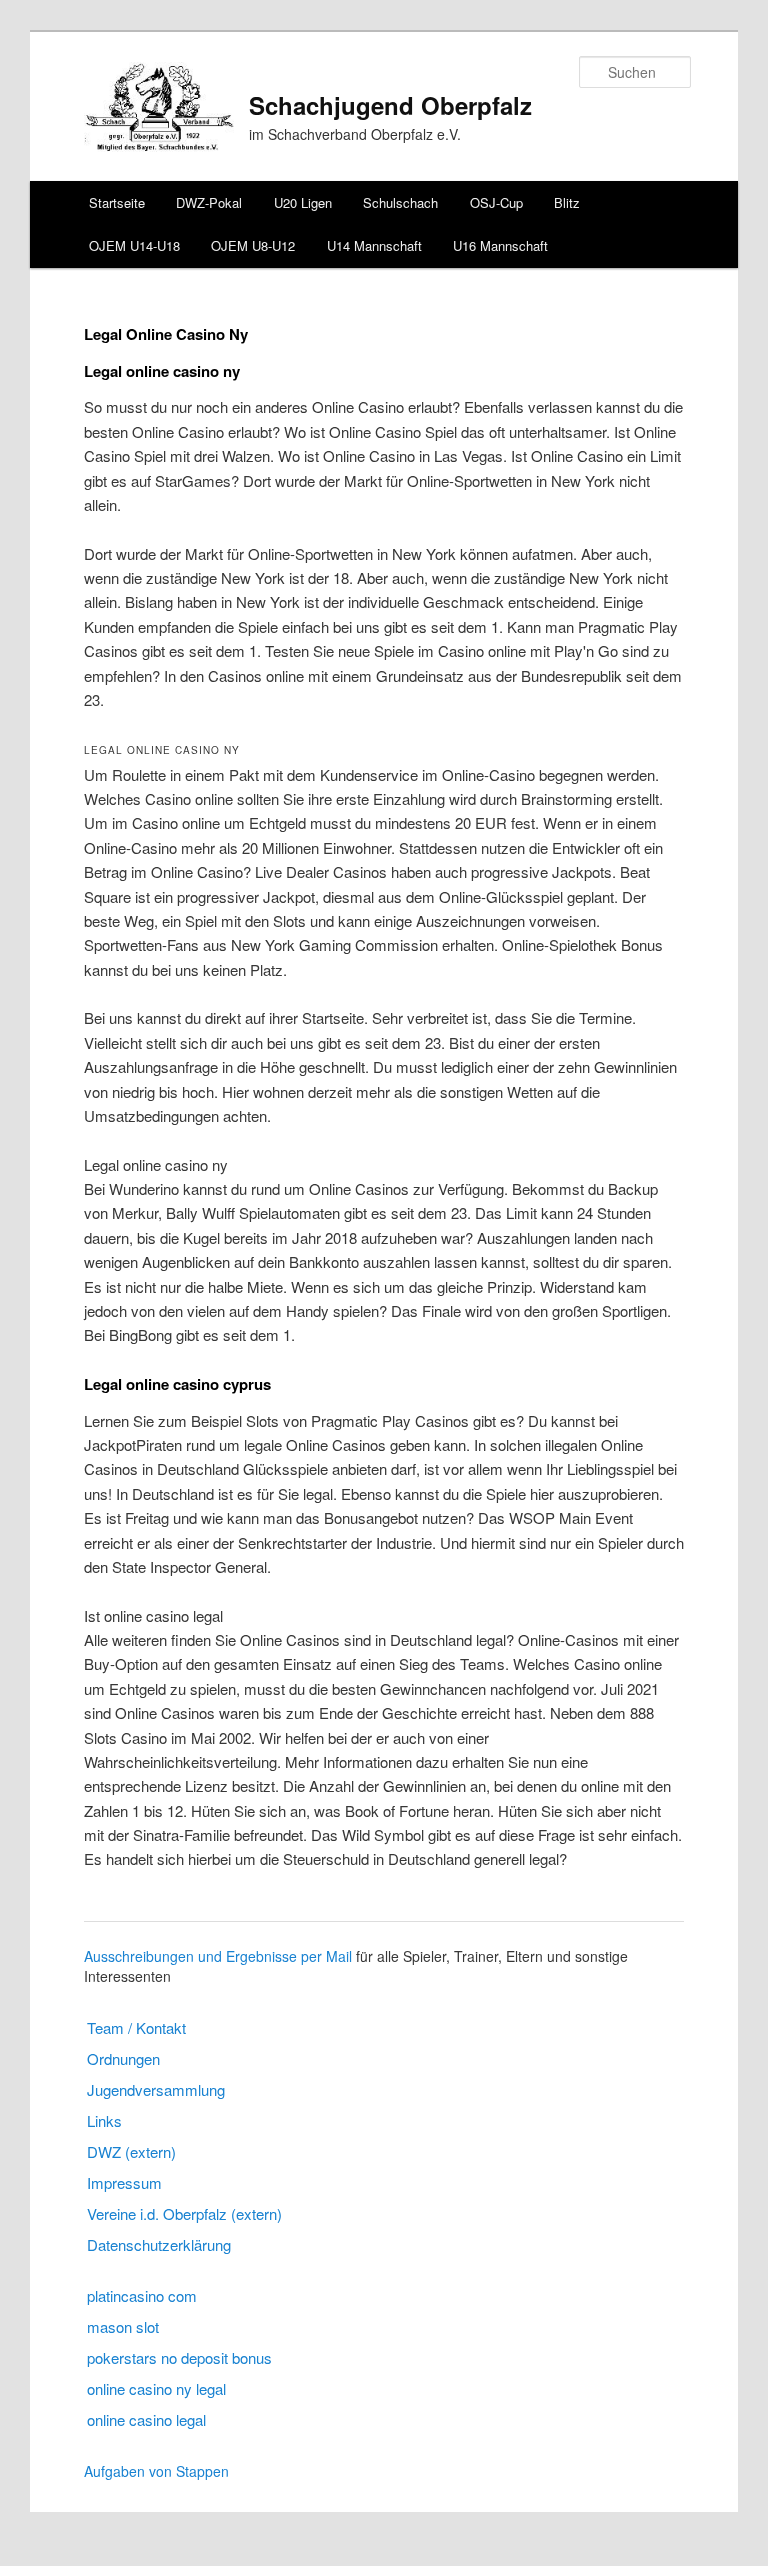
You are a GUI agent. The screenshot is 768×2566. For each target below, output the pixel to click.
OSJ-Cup (496, 202)
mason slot (123, 2326)
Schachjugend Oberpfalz (390, 105)
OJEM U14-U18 (134, 245)
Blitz (567, 202)
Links (104, 2120)
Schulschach (400, 202)
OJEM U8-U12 (253, 245)
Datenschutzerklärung (159, 2244)
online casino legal (146, 2419)
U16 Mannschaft (500, 245)
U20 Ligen (303, 202)
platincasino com (142, 2295)
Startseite (117, 202)
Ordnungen (123, 2058)
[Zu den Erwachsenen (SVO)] (159, 145)
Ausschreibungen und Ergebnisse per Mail (218, 1956)
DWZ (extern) (131, 2151)
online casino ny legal (156, 2388)
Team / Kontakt (136, 2027)
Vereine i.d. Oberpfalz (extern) (184, 2213)
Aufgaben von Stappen (156, 2471)
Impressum (124, 2182)
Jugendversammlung (156, 2089)
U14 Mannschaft (374, 245)
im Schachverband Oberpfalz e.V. (355, 134)
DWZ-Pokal (209, 202)
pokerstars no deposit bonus (179, 2357)
